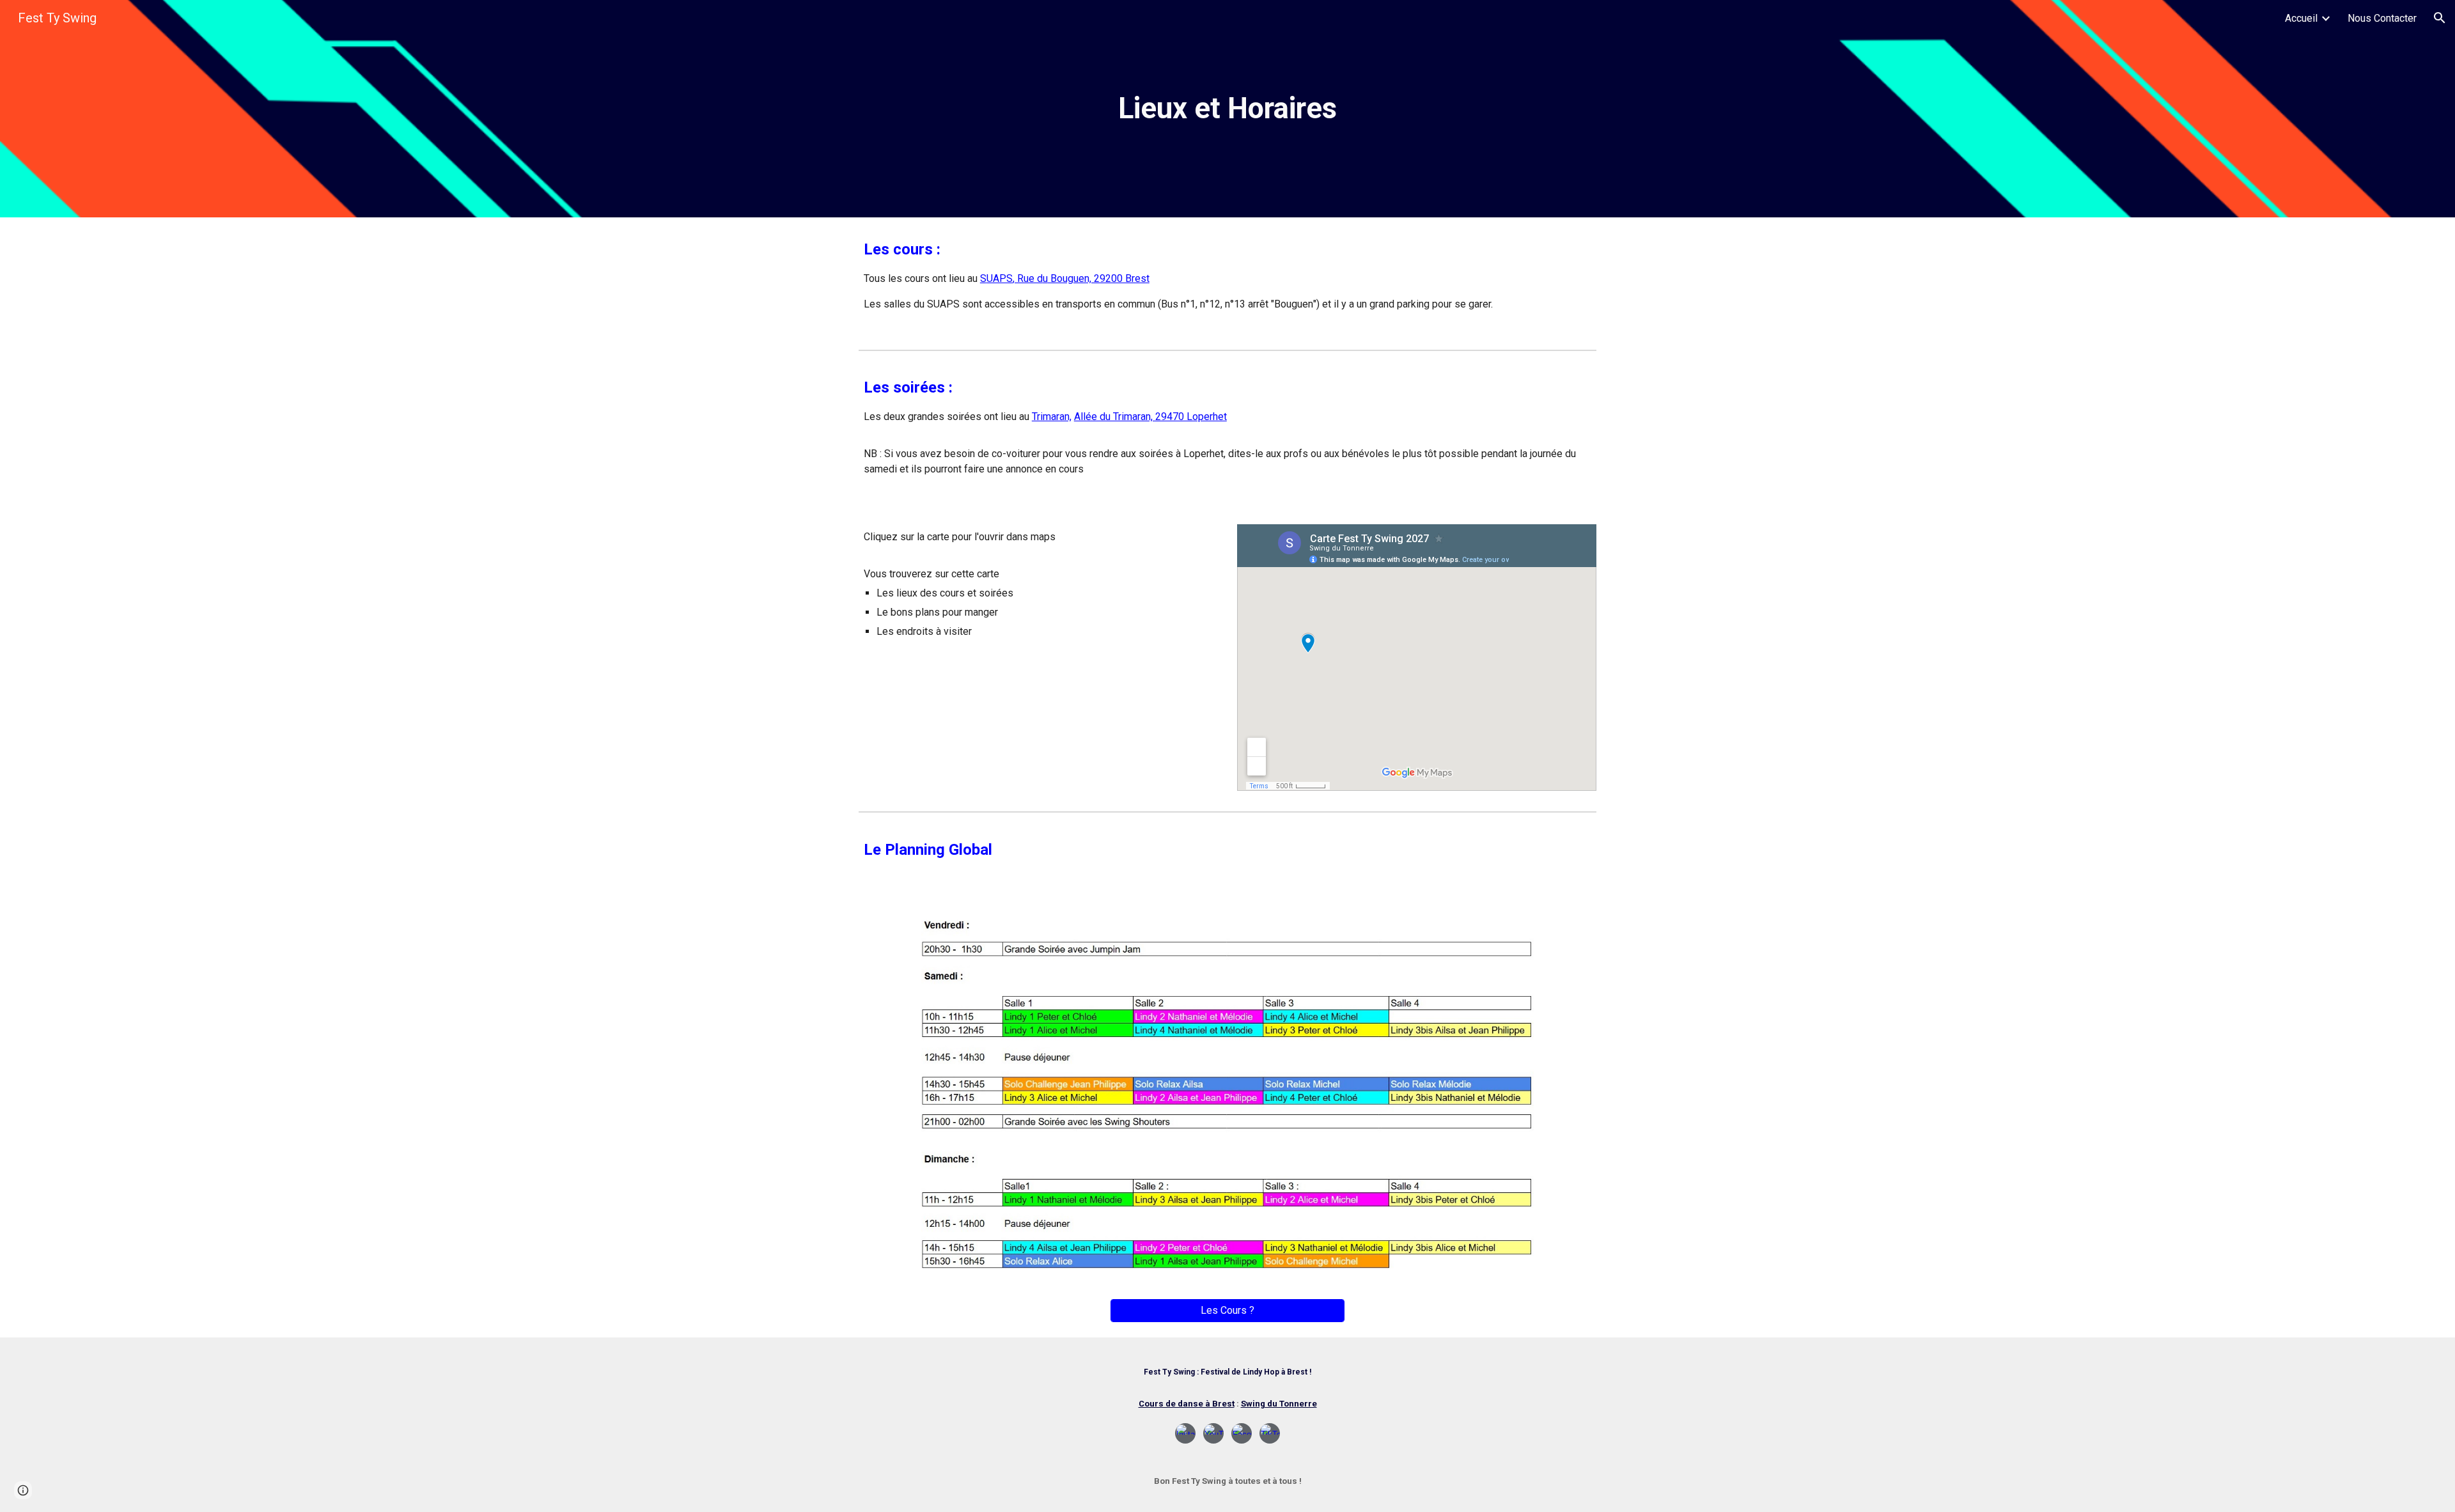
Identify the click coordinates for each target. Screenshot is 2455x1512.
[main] (1227, 109)
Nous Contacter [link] (2382, 18)
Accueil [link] (2301, 18)
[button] (2440, 18)
